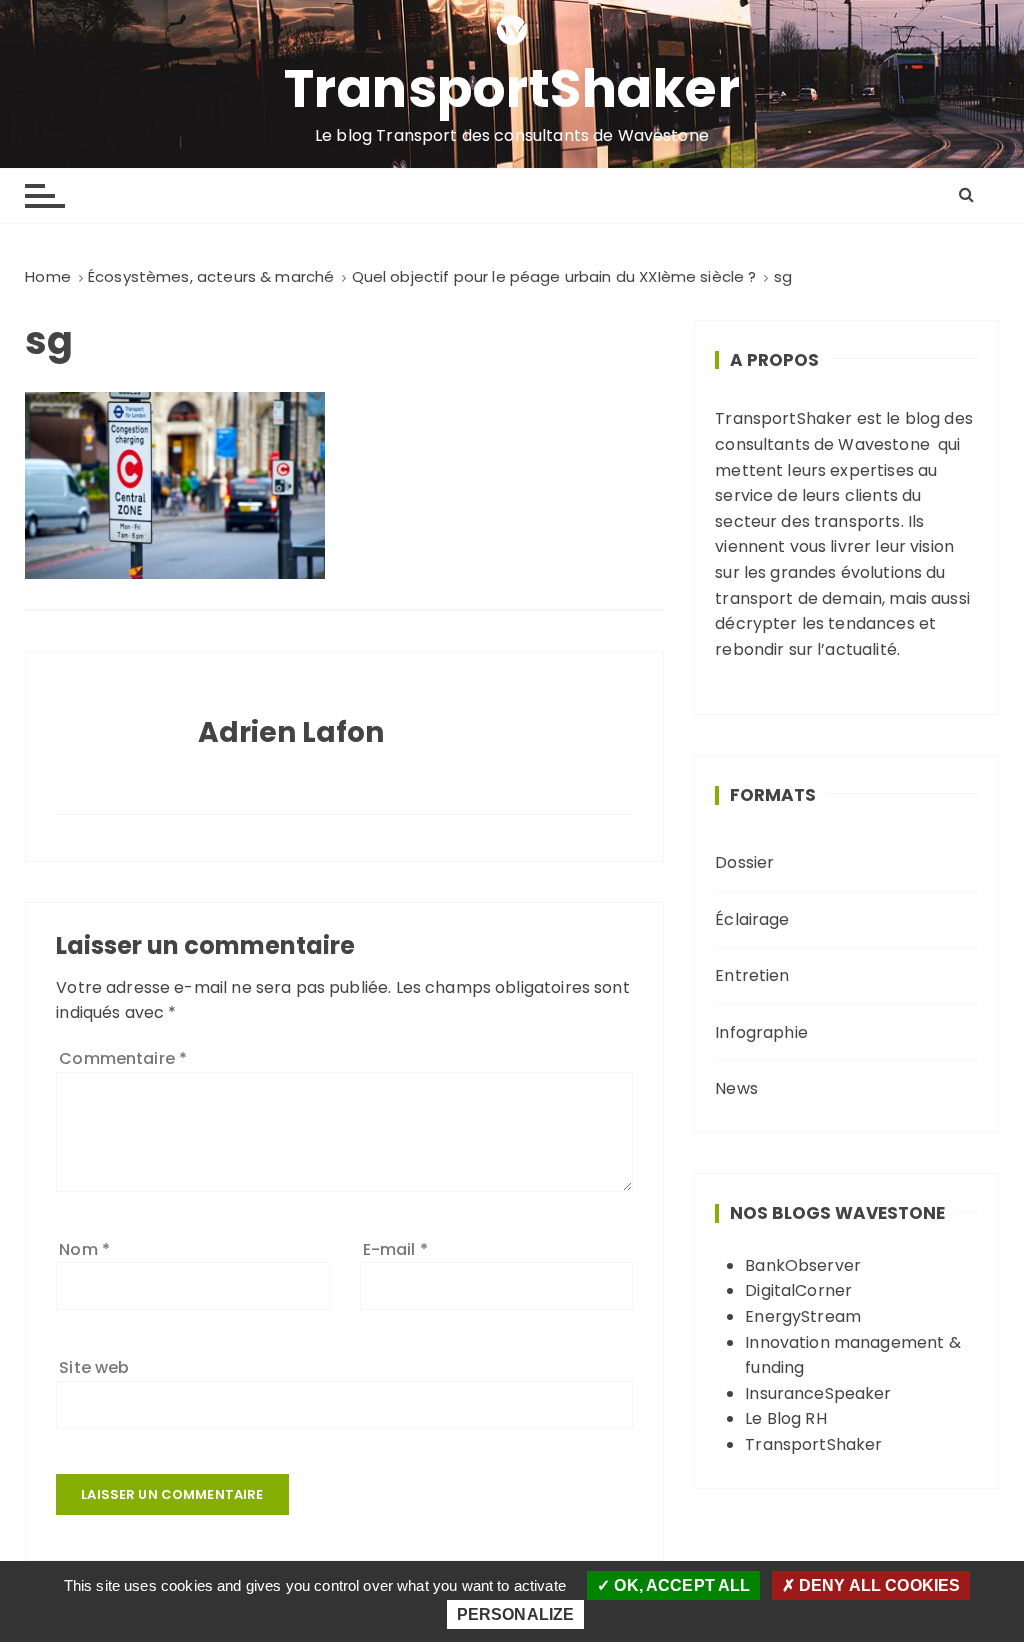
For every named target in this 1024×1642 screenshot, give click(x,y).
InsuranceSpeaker (818, 1393)
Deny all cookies (878, 1585)
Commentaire (123, 1058)
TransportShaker (512, 89)
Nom (84, 1249)
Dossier (744, 862)
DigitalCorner (798, 1290)
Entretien (752, 975)
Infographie (761, 1032)
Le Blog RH (786, 1418)
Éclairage (752, 919)
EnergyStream (803, 1316)
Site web (94, 1367)
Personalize (516, 1614)
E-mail (395, 1249)
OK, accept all (680, 1585)
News (736, 1088)
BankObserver (803, 1265)
